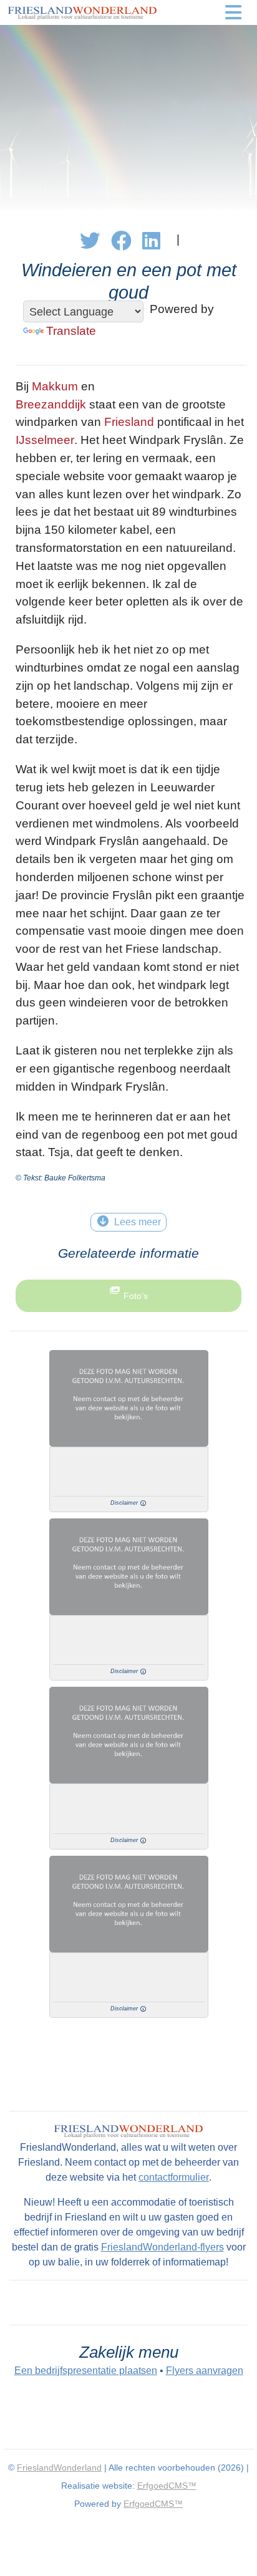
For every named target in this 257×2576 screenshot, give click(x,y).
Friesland (129, 422)
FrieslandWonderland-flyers (162, 2247)
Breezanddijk (51, 404)
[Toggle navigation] (233, 12)
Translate (71, 331)
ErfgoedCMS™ (167, 2486)
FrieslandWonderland (59, 2467)
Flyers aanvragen (205, 2371)
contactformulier (174, 2177)
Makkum (55, 386)
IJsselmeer (45, 440)
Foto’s (136, 1296)
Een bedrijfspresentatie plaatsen (86, 2371)
